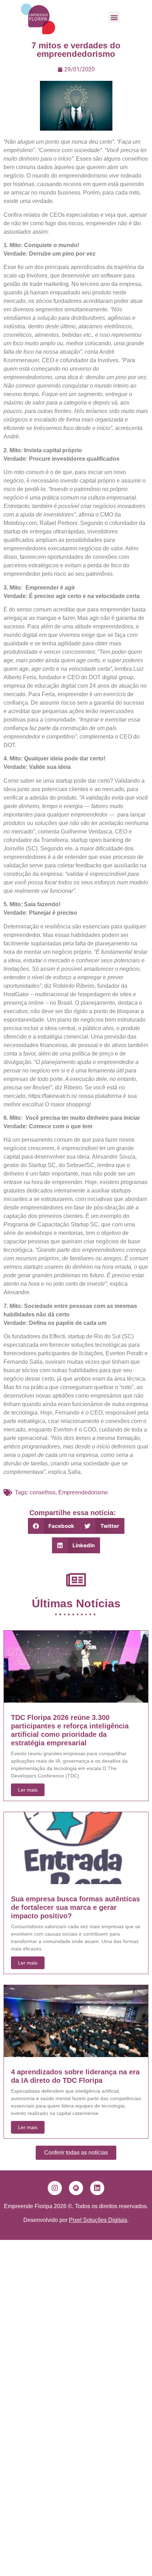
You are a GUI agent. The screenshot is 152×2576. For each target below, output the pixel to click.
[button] (114, 17)
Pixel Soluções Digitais (98, 2220)
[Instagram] (55, 2188)
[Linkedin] (97, 2188)
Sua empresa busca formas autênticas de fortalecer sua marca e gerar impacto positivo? (75, 1907)
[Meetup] (76, 2188)
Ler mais (28, 1790)
